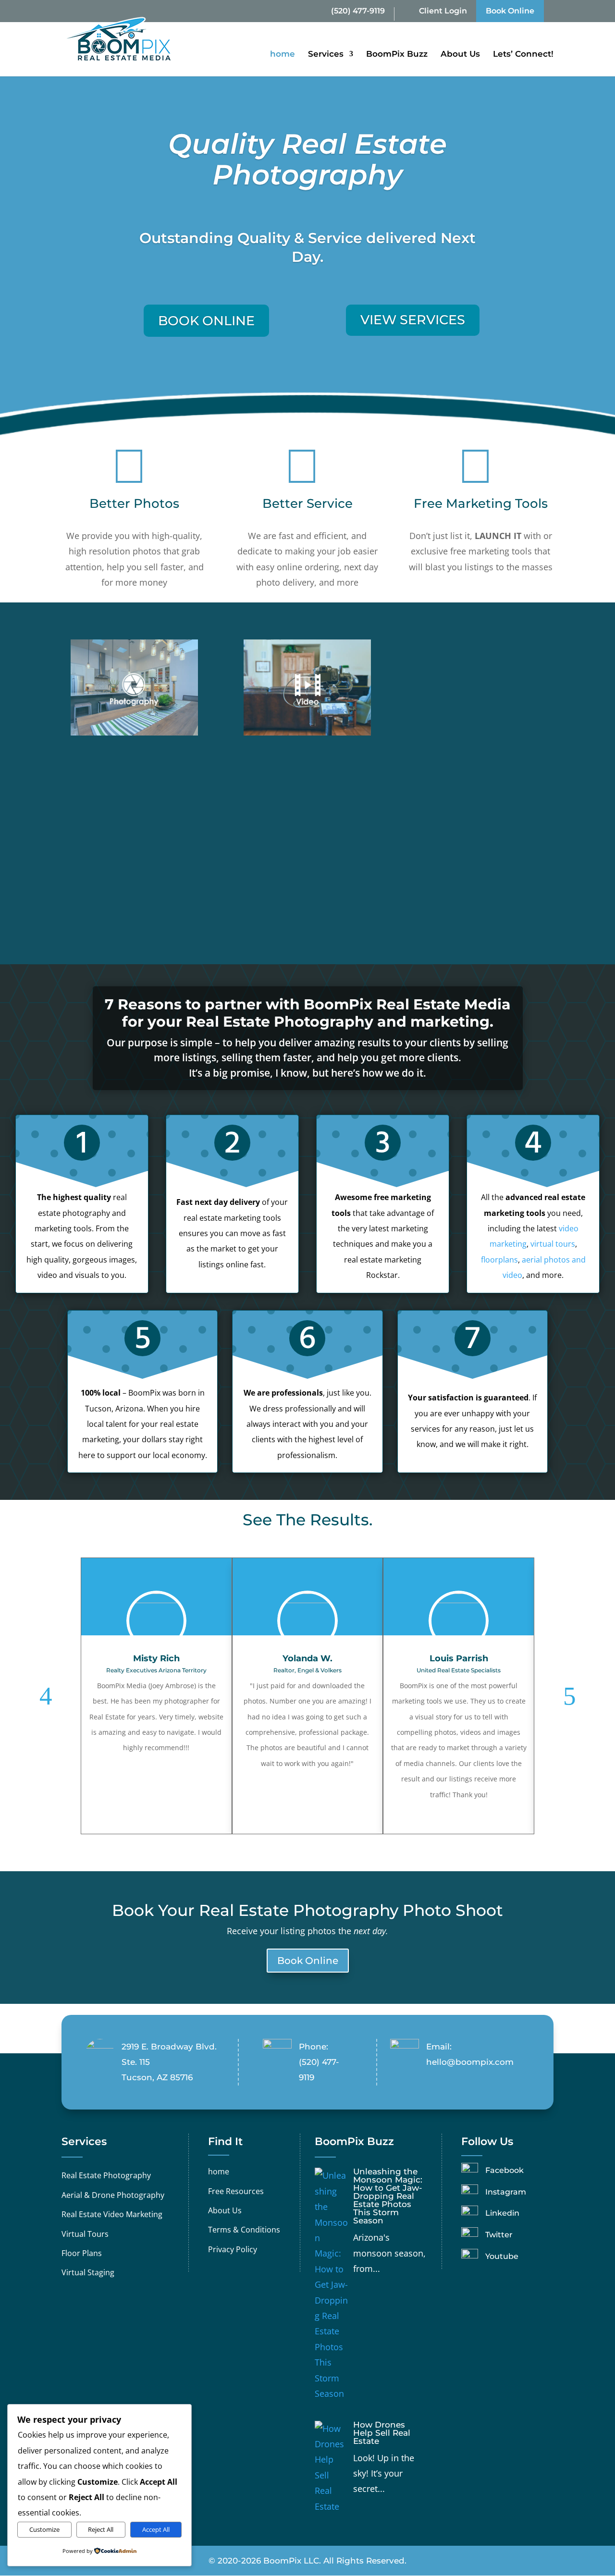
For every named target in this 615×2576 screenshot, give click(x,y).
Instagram (506, 2192)
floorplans (499, 1260)
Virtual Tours (85, 2234)
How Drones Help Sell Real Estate (382, 2433)
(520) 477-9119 (358, 11)
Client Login (443, 11)
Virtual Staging (88, 2272)
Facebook (504, 2170)
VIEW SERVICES (413, 320)
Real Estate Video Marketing (112, 2214)
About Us (460, 55)
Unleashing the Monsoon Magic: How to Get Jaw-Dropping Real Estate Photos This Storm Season (388, 2196)
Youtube (502, 2256)
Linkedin (502, 2213)
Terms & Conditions (244, 2230)
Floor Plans (82, 2253)
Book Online (510, 11)
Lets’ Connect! (523, 55)
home (283, 55)
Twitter (499, 2235)
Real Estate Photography (106, 2175)
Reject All (101, 2529)
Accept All (156, 2529)
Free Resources (236, 2191)
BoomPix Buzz (397, 55)
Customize (44, 2529)
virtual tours (553, 1244)
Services (326, 55)
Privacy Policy (233, 2249)
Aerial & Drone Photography (113, 2195)
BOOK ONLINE (206, 321)
